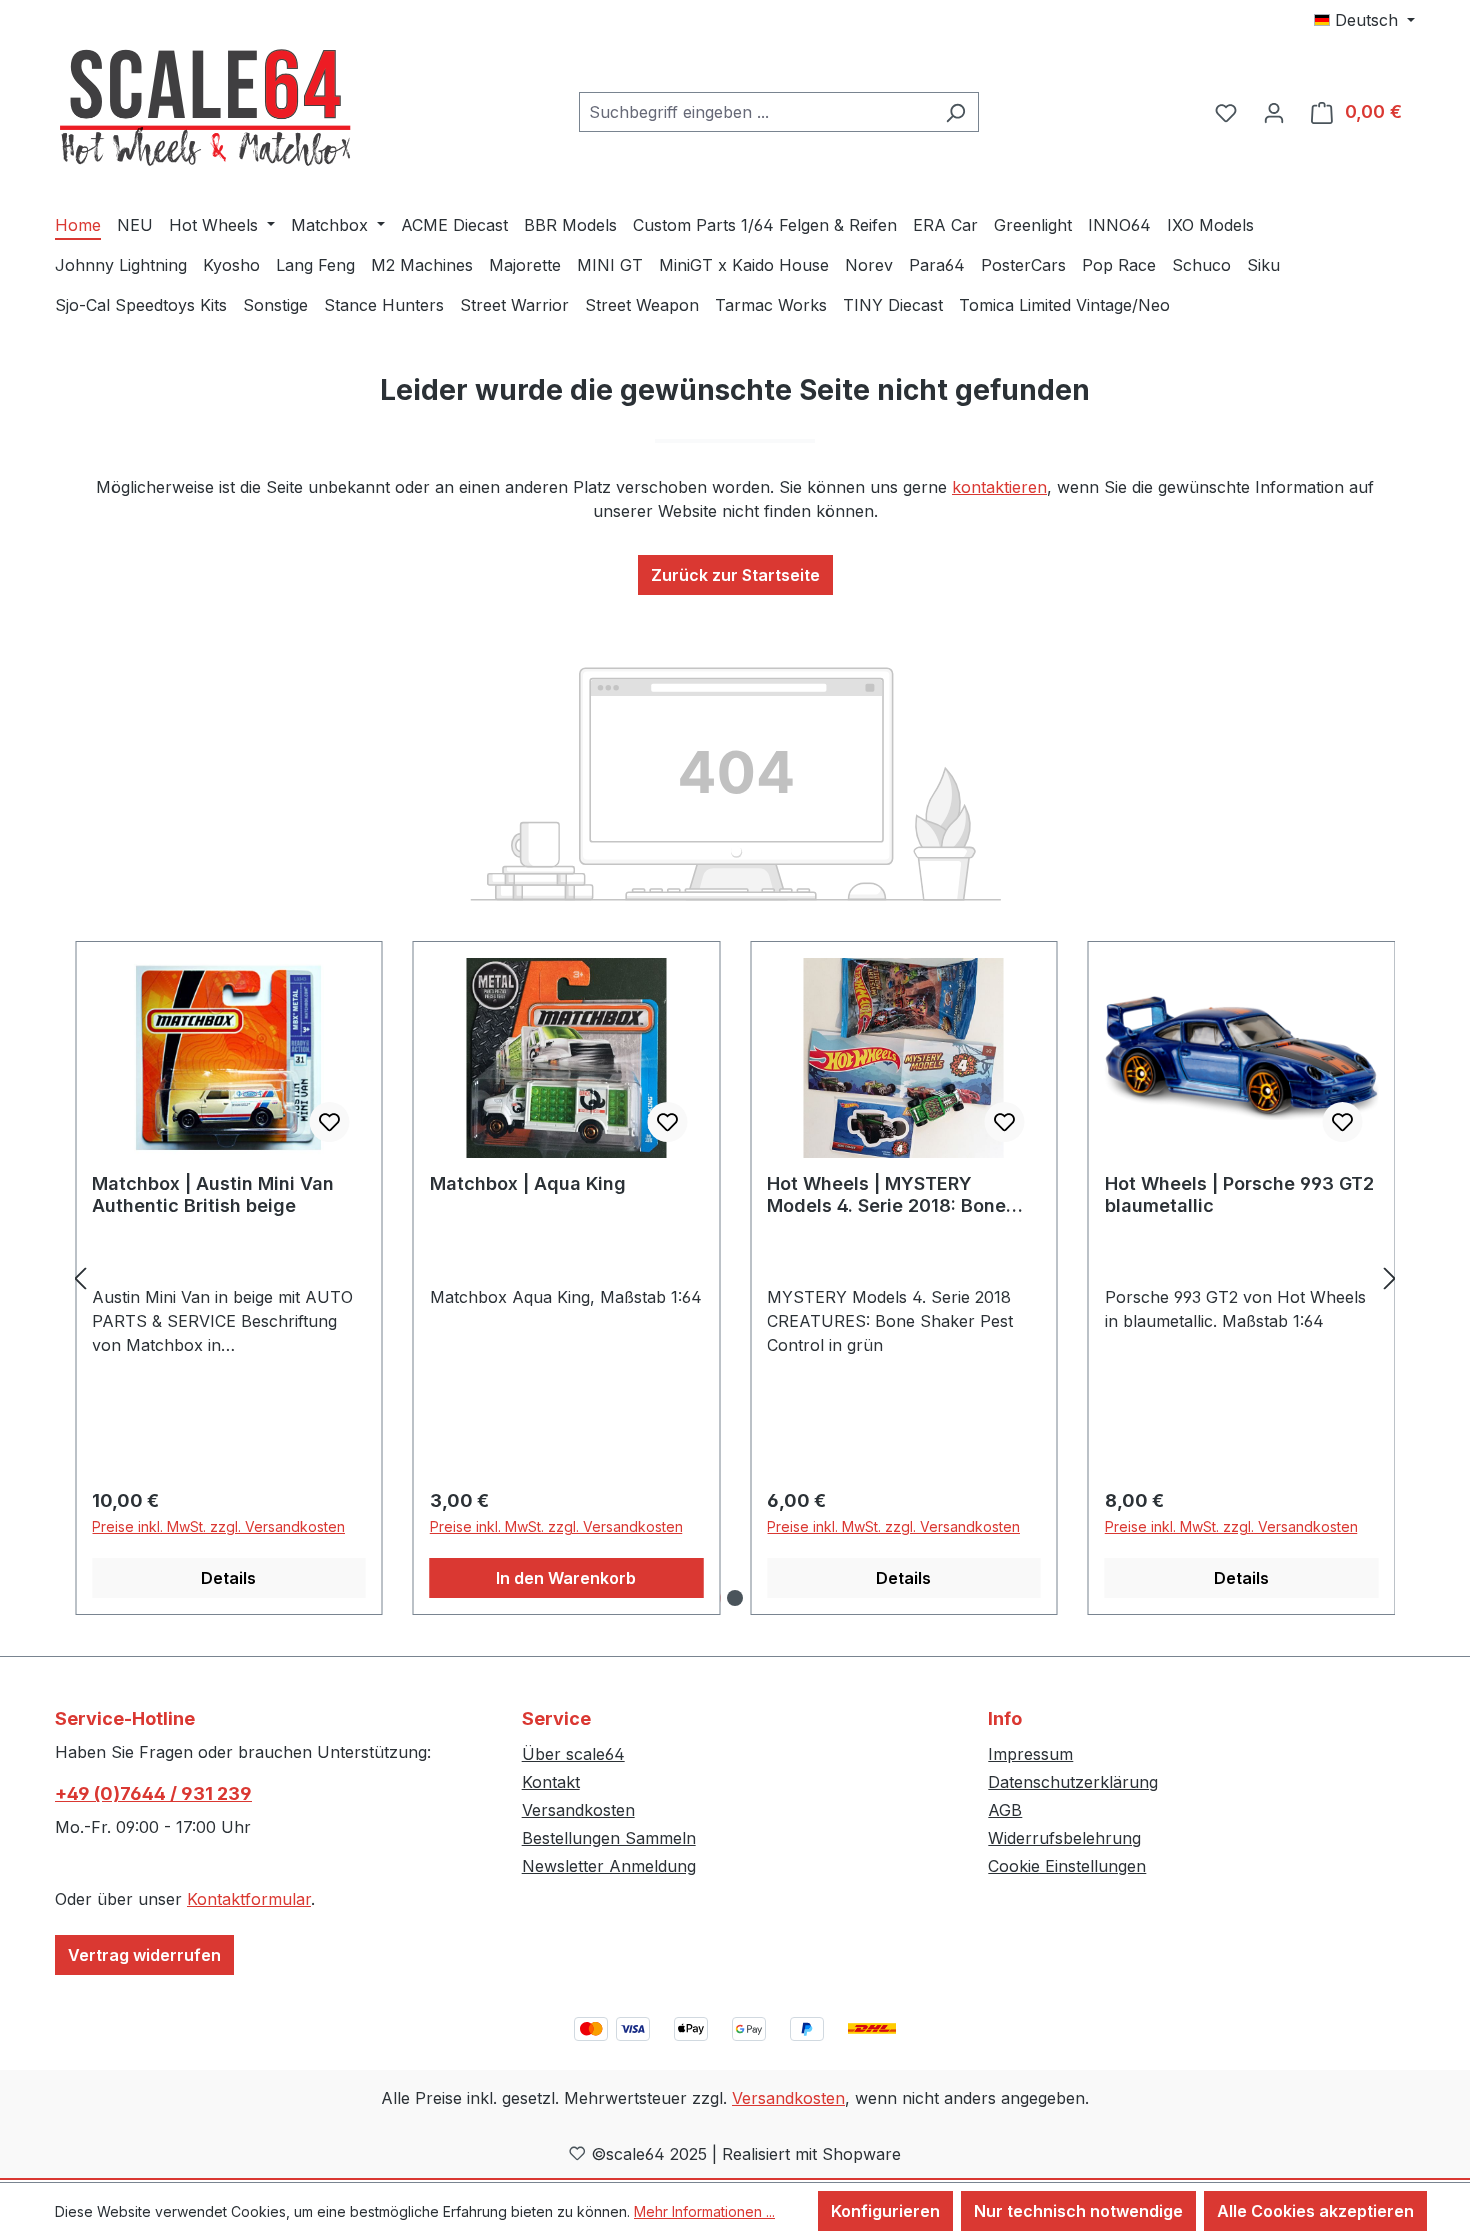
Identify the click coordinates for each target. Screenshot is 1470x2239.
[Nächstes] (1390, 1278)
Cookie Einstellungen (1067, 1866)
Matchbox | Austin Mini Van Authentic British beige (213, 1194)
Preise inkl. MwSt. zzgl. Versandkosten (218, 1526)
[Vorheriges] (80, 1278)
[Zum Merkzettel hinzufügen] (330, 1122)
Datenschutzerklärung (1073, 1782)
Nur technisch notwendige (1078, 2211)
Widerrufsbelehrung (1064, 1838)
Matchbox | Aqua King (528, 1183)
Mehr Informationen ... (704, 2211)
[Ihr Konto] (1274, 112)
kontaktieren (999, 487)
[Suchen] (955, 112)
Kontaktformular (249, 1899)
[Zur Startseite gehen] (205, 108)
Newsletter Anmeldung (609, 1866)
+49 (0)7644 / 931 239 (153, 1793)
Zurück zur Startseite (735, 575)
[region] (735, 1278)
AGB (1005, 1810)
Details (228, 1578)
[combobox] (756, 112)
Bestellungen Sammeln (609, 1838)
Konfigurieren (885, 2211)
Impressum (1030, 1754)
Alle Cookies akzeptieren (1315, 2211)
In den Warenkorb (566, 1578)
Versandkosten (578, 1810)
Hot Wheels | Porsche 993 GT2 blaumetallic (1239, 1194)
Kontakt (551, 1782)
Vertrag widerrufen (144, 1955)
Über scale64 (573, 1754)
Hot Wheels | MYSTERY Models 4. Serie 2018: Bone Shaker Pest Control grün (886, 1195)
